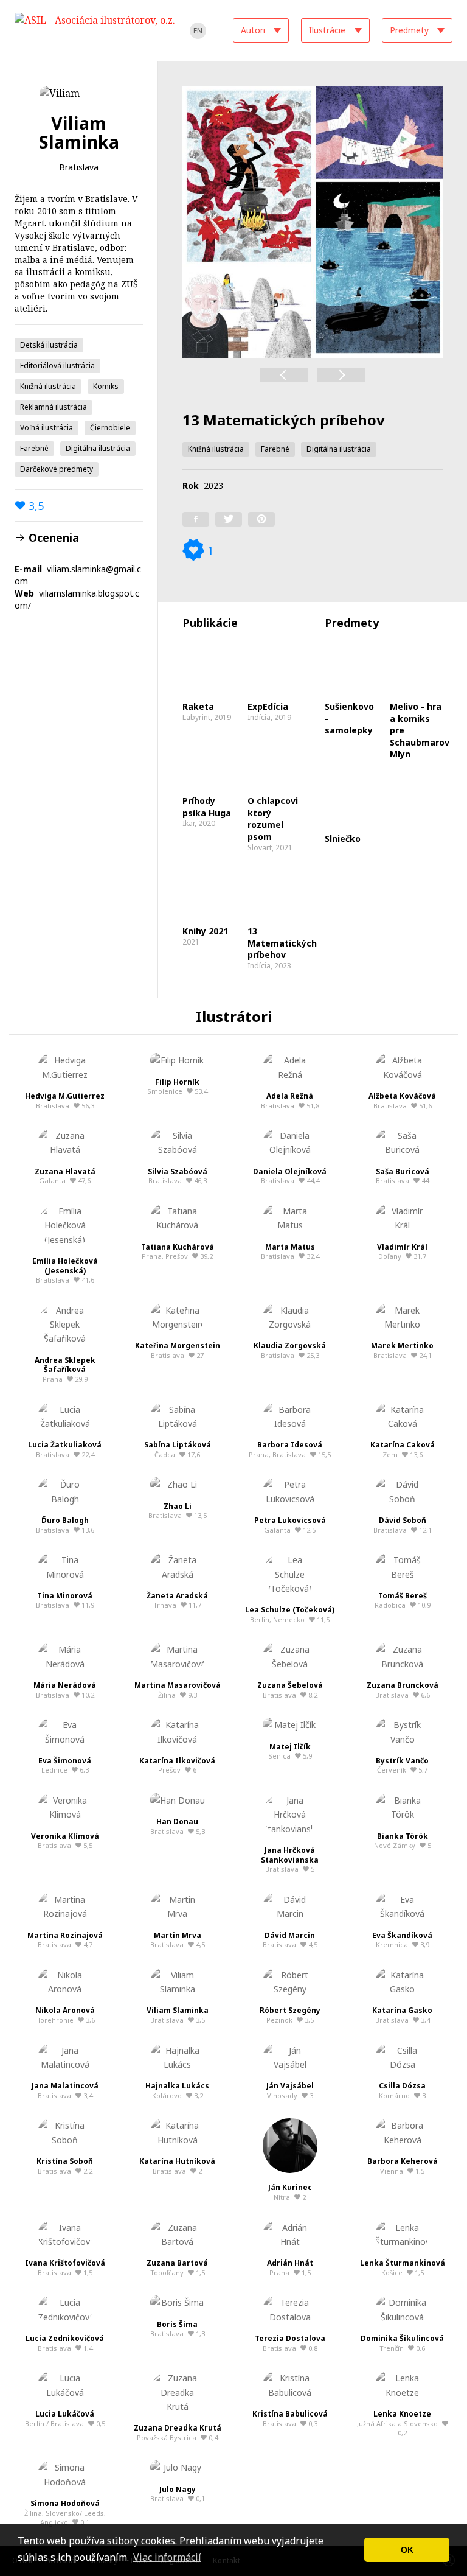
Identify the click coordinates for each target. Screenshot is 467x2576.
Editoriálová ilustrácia (57, 366)
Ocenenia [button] (52, 537)
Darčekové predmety (57, 469)
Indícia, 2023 (277, 948)
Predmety (409, 30)
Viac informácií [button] (167, 2557)
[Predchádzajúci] (284, 375)
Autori (253, 30)
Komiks (106, 386)
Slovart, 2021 (273, 824)
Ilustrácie (327, 30)
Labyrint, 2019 (207, 712)
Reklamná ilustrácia (54, 407)
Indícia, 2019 (269, 712)
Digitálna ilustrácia (98, 448)
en (198, 31)
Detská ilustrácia (49, 345)
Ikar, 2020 (207, 812)
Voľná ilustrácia (47, 428)
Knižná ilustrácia (48, 386)
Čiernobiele (110, 428)
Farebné (34, 448)
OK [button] (407, 2550)
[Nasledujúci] (341, 375)
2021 (205, 936)
